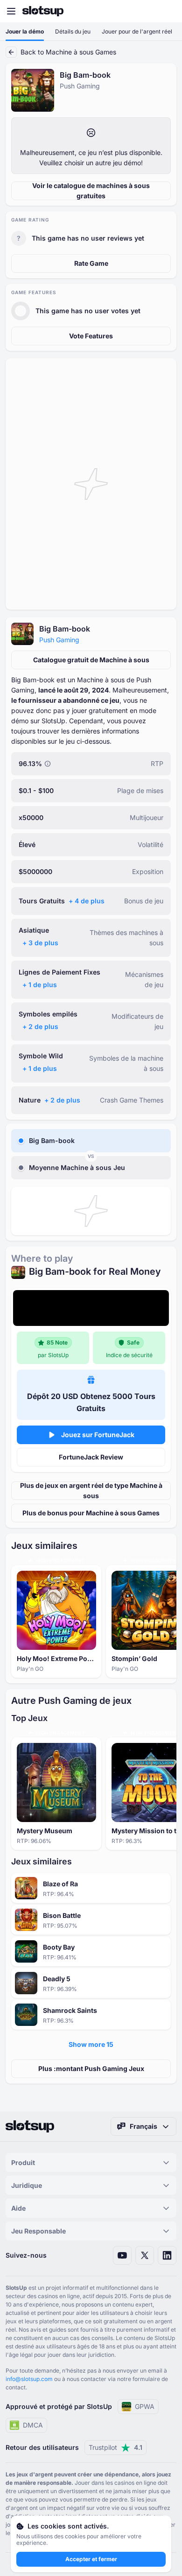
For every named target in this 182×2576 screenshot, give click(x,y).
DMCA (33, 2425)
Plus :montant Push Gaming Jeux (91, 2068)
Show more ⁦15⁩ (91, 2044)
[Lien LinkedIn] (167, 2255)
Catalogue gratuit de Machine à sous (91, 660)
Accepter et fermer (91, 2559)
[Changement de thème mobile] (166, 11)
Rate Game (91, 263)
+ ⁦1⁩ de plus (40, 985)
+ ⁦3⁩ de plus (40, 943)
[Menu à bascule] (11, 11)
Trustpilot (115, 2447)
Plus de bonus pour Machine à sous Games (91, 1513)
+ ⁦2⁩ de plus (40, 1026)
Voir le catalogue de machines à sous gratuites (91, 191)
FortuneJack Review (91, 1457)
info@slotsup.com (29, 2379)
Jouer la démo (25, 31)
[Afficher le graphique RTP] (48, 764)
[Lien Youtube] (122, 2255)
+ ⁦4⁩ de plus (87, 901)
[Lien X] (145, 2255)
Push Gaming (59, 640)
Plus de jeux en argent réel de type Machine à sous (91, 1490)
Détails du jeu (73, 31)
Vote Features (91, 336)
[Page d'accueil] (43, 11)
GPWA (145, 2406)
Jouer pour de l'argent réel (137, 31)
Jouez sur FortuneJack (98, 1435)
